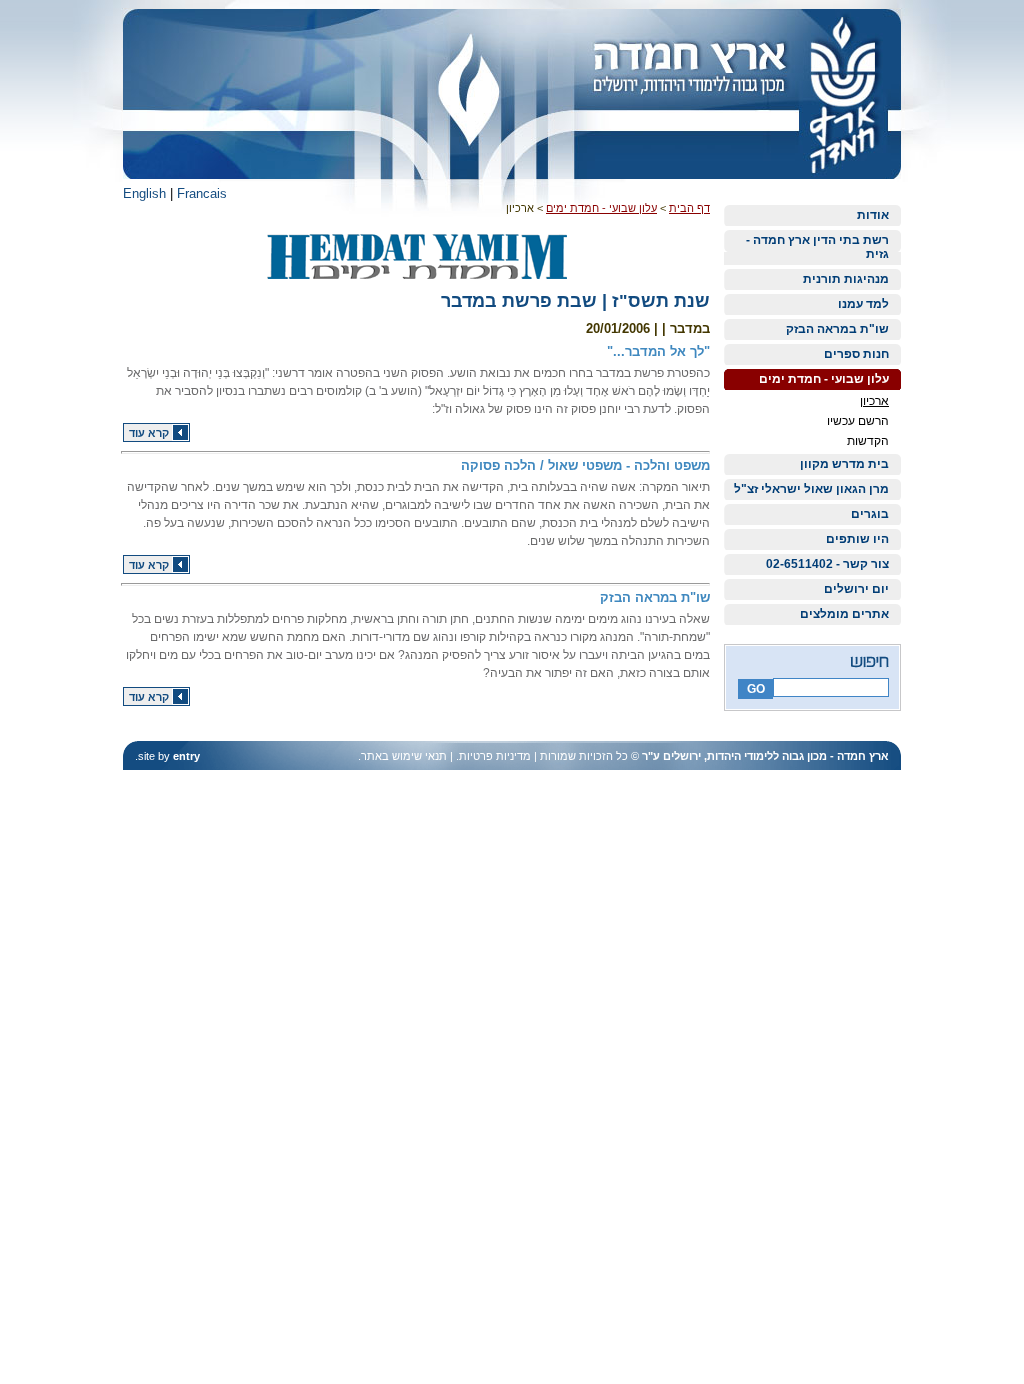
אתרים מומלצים (844, 614)
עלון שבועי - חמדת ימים (824, 379)
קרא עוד (149, 433)
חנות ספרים (856, 354)
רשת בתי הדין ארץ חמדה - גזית (817, 247)
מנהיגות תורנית (846, 279)
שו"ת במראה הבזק (837, 329)
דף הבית (689, 208)
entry (186, 756)
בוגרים (870, 514)
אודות (873, 215)
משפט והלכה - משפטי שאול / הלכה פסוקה (585, 465)
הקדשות (868, 441)
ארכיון (874, 401)
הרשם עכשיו (858, 421)
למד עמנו (863, 304)
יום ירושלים (856, 589)
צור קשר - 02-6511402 (827, 564)
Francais (202, 193)
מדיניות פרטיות (495, 756)
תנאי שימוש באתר (404, 756)
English (144, 193)
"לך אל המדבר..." (658, 351)
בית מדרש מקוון (844, 464)
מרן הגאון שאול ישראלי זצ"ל (811, 489)
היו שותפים (857, 539)
